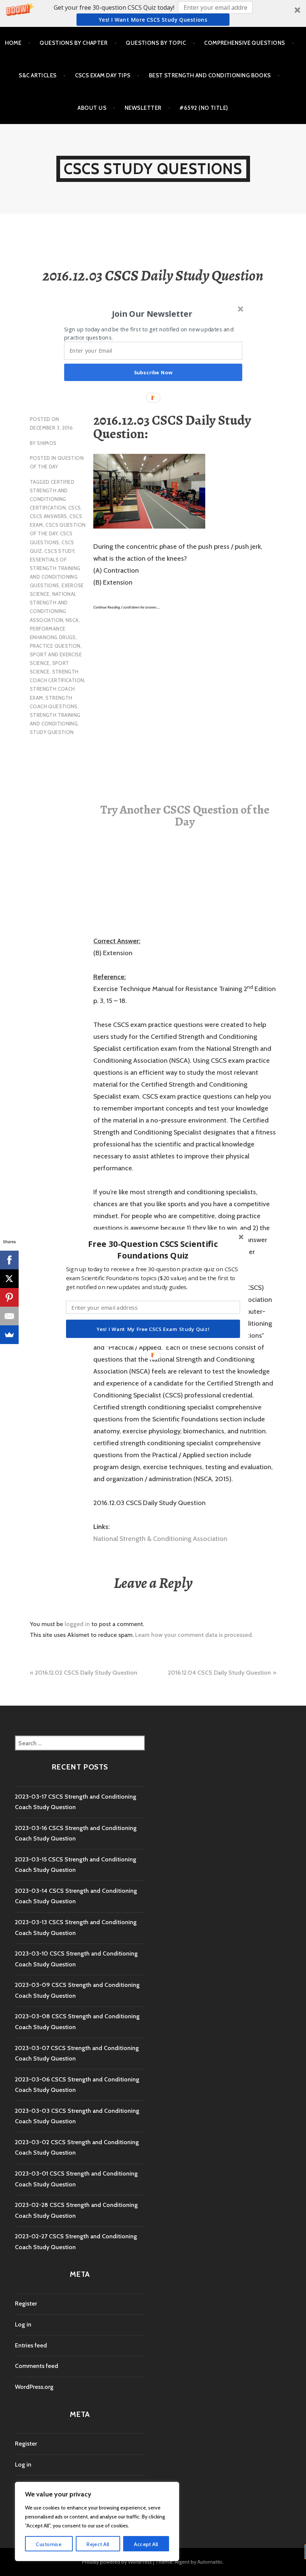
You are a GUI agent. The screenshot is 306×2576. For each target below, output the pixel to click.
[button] (153, 1250)
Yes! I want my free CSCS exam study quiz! (153, 1329)
